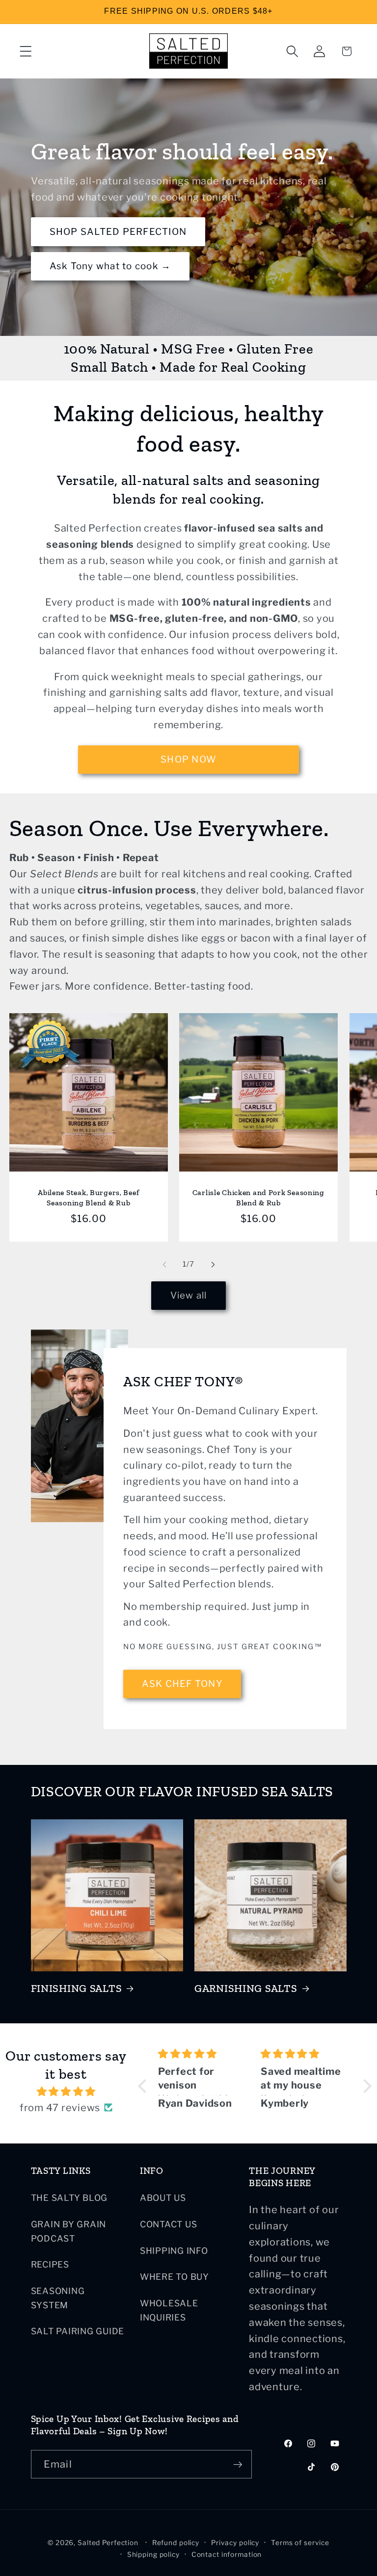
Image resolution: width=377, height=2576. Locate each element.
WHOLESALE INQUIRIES (169, 2310)
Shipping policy (153, 2554)
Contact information (227, 2554)
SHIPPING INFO (174, 2251)
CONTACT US (169, 2224)
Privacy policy (235, 2543)
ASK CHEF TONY (182, 1684)
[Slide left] (164, 1264)
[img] (66, 2092)
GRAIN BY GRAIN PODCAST (69, 2231)
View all (189, 1295)
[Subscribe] (238, 2464)
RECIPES (50, 2264)
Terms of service (300, 2543)
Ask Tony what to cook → (110, 266)
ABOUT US (163, 2198)
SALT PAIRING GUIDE (78, 2331)
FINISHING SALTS (77, 1989)
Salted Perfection (108, 2543)
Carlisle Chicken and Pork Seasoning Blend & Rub (258, 1197)
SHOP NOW (188, 759)
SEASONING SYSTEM (58, 2298)
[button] (26, 51)
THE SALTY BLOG (69, 2198)
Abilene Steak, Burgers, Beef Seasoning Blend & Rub (88, 1197)
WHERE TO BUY (175, 2277)
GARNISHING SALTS (246, 1989)
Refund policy (176, 2543)
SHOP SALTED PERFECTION (118, 232)
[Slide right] (213, 1264)
